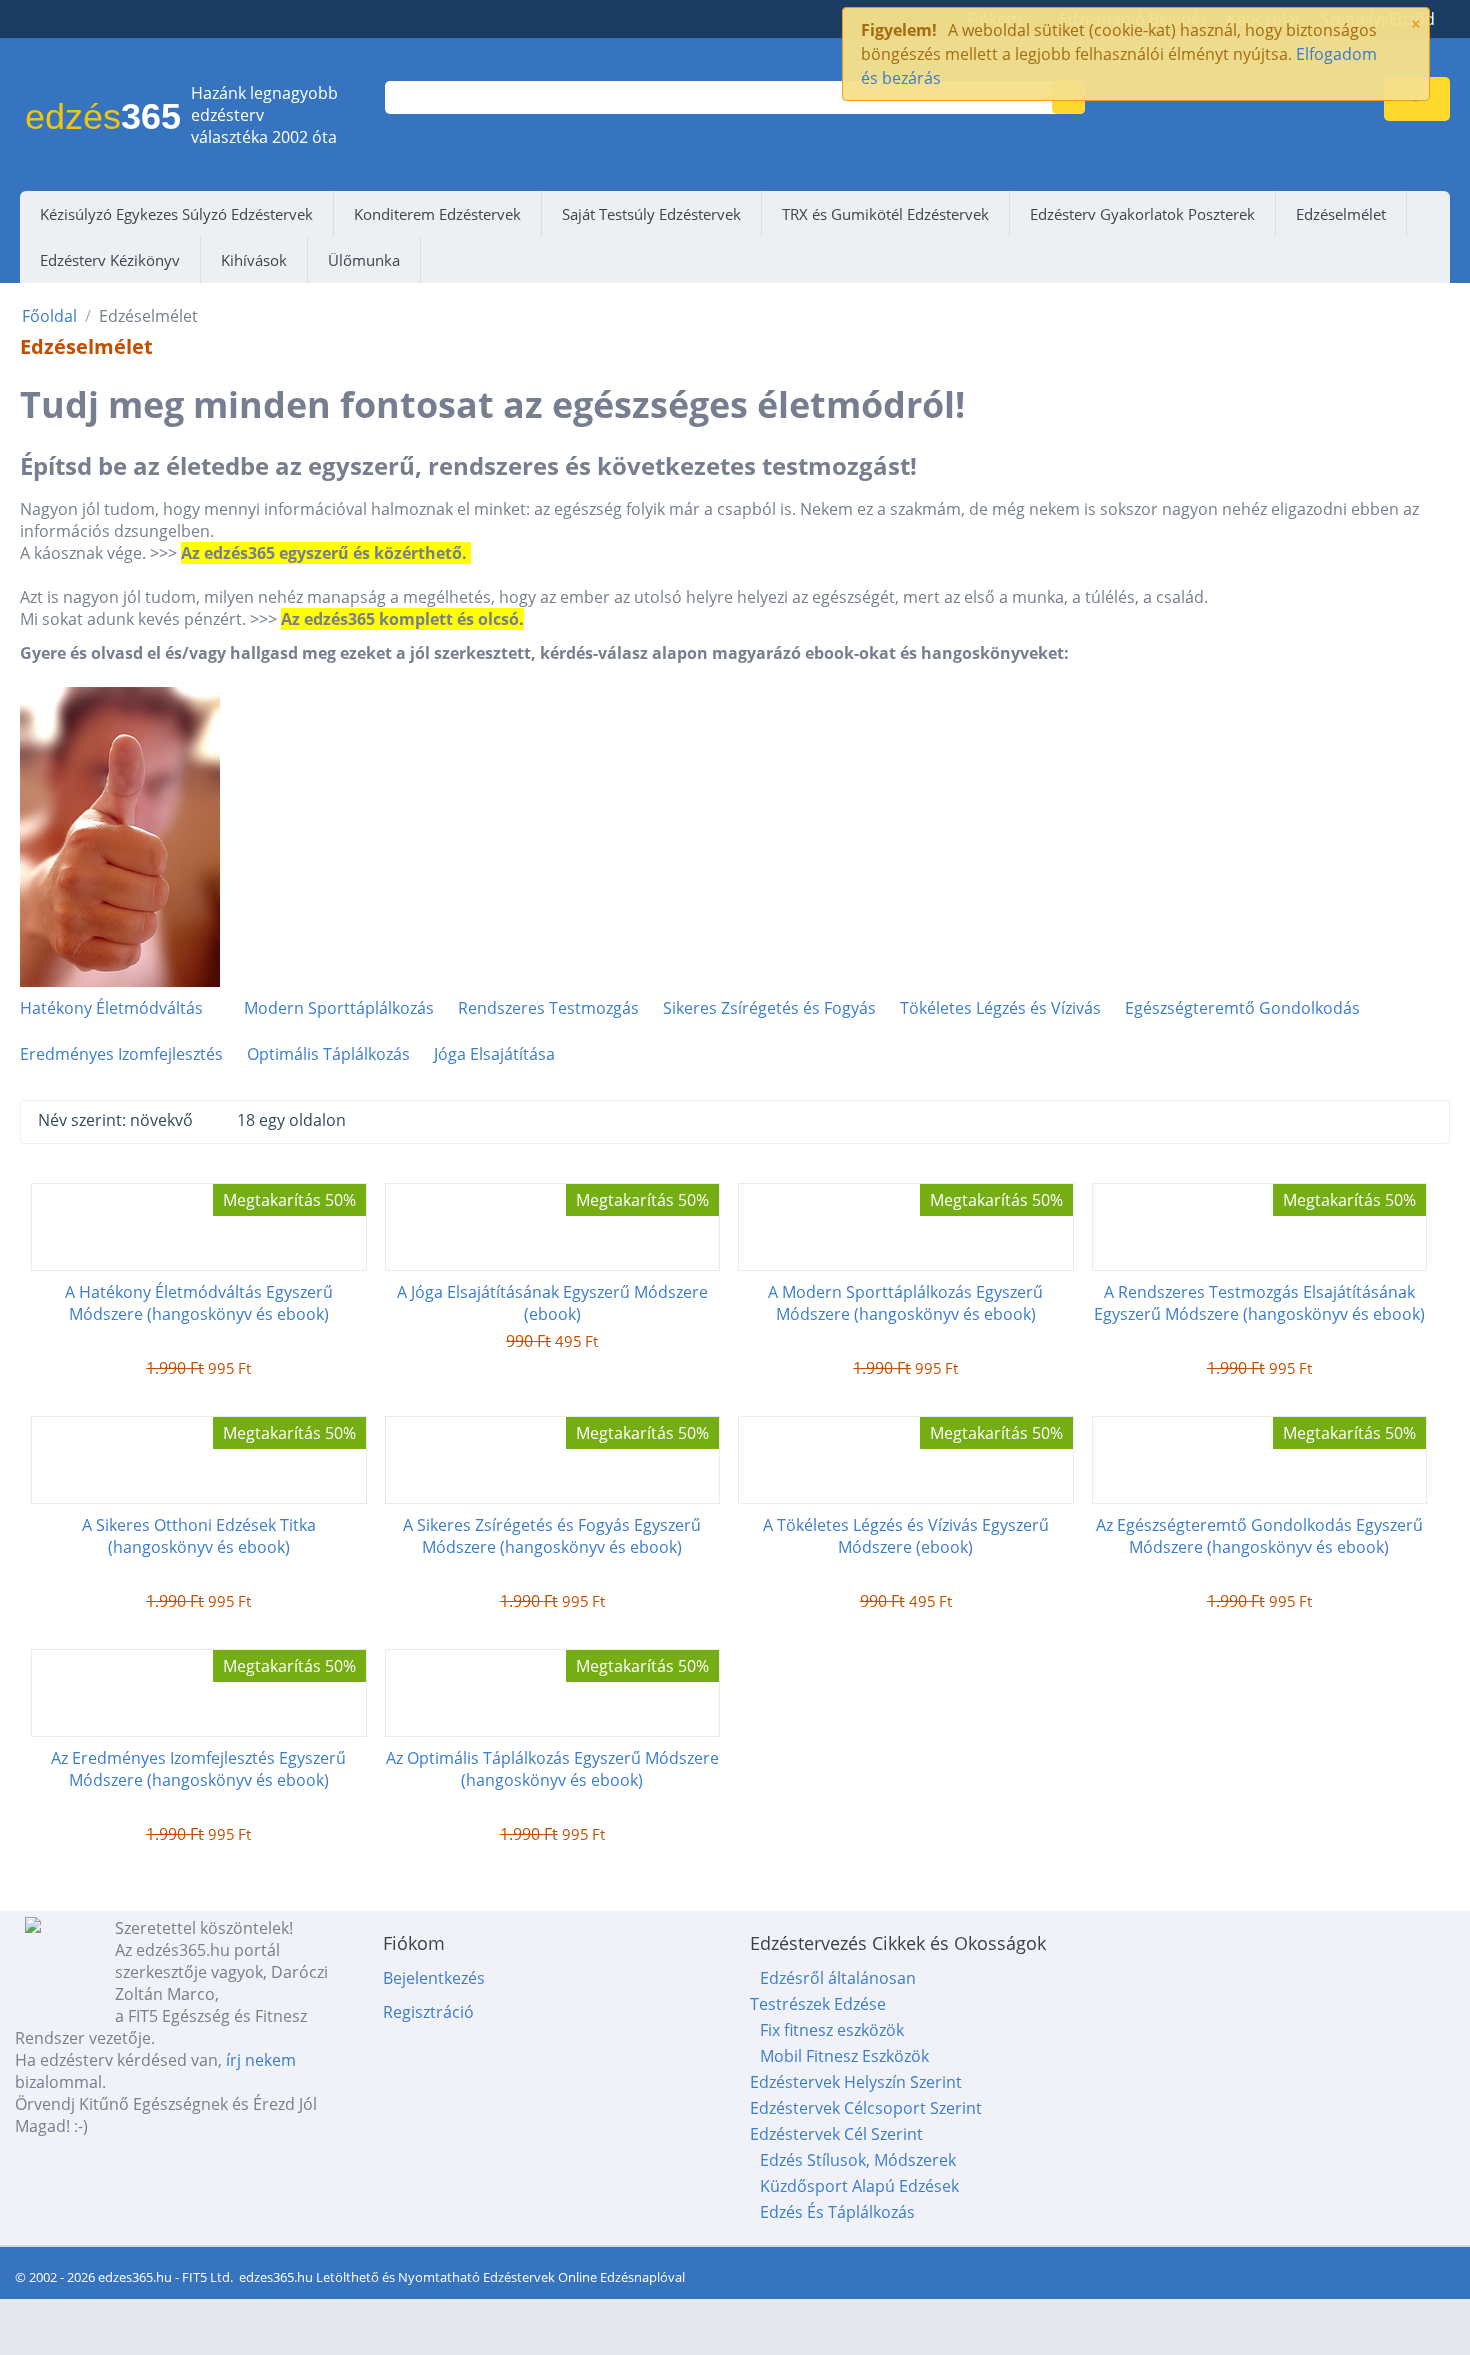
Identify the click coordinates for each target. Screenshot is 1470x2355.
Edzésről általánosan (838, 1978)
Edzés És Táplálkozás (837, 2212)
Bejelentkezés (434, 1978)
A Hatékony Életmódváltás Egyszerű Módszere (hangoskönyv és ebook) (199, 1303)
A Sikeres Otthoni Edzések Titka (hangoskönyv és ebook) (199, 1536)
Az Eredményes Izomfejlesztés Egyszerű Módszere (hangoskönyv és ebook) (198, 1769)
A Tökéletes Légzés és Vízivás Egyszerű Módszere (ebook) (906, 1536)
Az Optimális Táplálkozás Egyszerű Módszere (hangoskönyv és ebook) (552, 1769)
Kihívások (254, 260)
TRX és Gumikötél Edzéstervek (885, 214)
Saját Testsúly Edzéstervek (651, 214)
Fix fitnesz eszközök (832, 2030)
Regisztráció (428, 2012)
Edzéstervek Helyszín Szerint (856, 2082)
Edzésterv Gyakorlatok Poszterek (1142, 214)
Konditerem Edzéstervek (437, 214)
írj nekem (261, 2060)
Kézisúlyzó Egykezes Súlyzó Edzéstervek (176, 214)
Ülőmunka (364, 260)
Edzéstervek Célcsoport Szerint (866, 2108)
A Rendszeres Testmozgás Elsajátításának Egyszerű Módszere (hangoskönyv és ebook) (1259, 1303)
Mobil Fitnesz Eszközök (844, 2056)
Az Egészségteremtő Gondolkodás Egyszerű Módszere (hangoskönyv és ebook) (1259, 1536)
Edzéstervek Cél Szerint (836, 2134)
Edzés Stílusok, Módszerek (858, 2160)
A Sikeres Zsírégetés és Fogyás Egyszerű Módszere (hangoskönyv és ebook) (552, 1536)
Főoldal (49, 316)
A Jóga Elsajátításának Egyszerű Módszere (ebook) (552, 1303)
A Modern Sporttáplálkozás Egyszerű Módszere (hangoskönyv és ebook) (905, 1303)
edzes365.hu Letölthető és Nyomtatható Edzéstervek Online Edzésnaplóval (462, 2277)
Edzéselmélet (1341, 214)
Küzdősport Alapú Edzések (859, 2186)
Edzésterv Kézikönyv (110, 260)
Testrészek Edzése (818, 2004)
